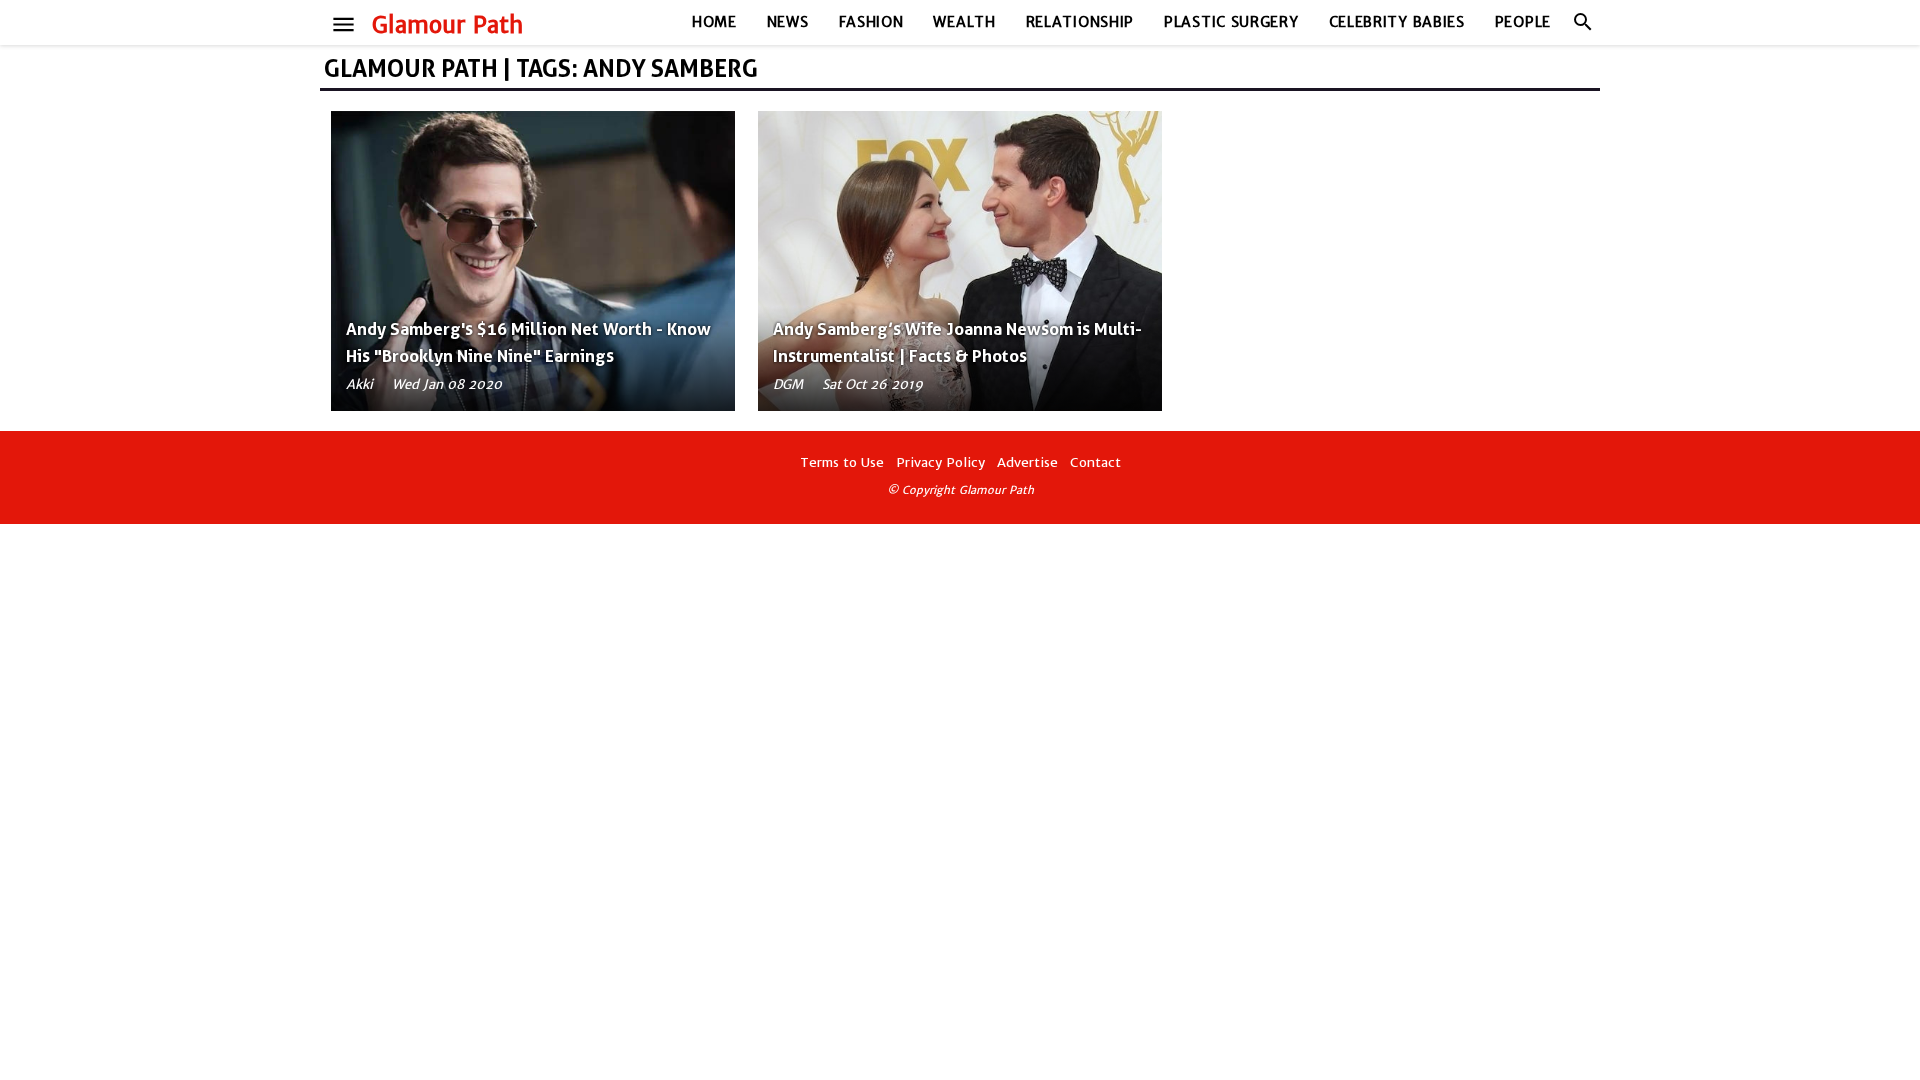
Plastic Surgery (1231, 22)
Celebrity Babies (1397, 22)
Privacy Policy (940, 462)
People (1523, 22)
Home (714, 22)
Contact (1095, 462)
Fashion (871, 22)
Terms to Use (842, 462)
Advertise (1027, 462)
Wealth (964, 22)
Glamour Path (447, 25)
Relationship (1080, 22)
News (788, 22)
